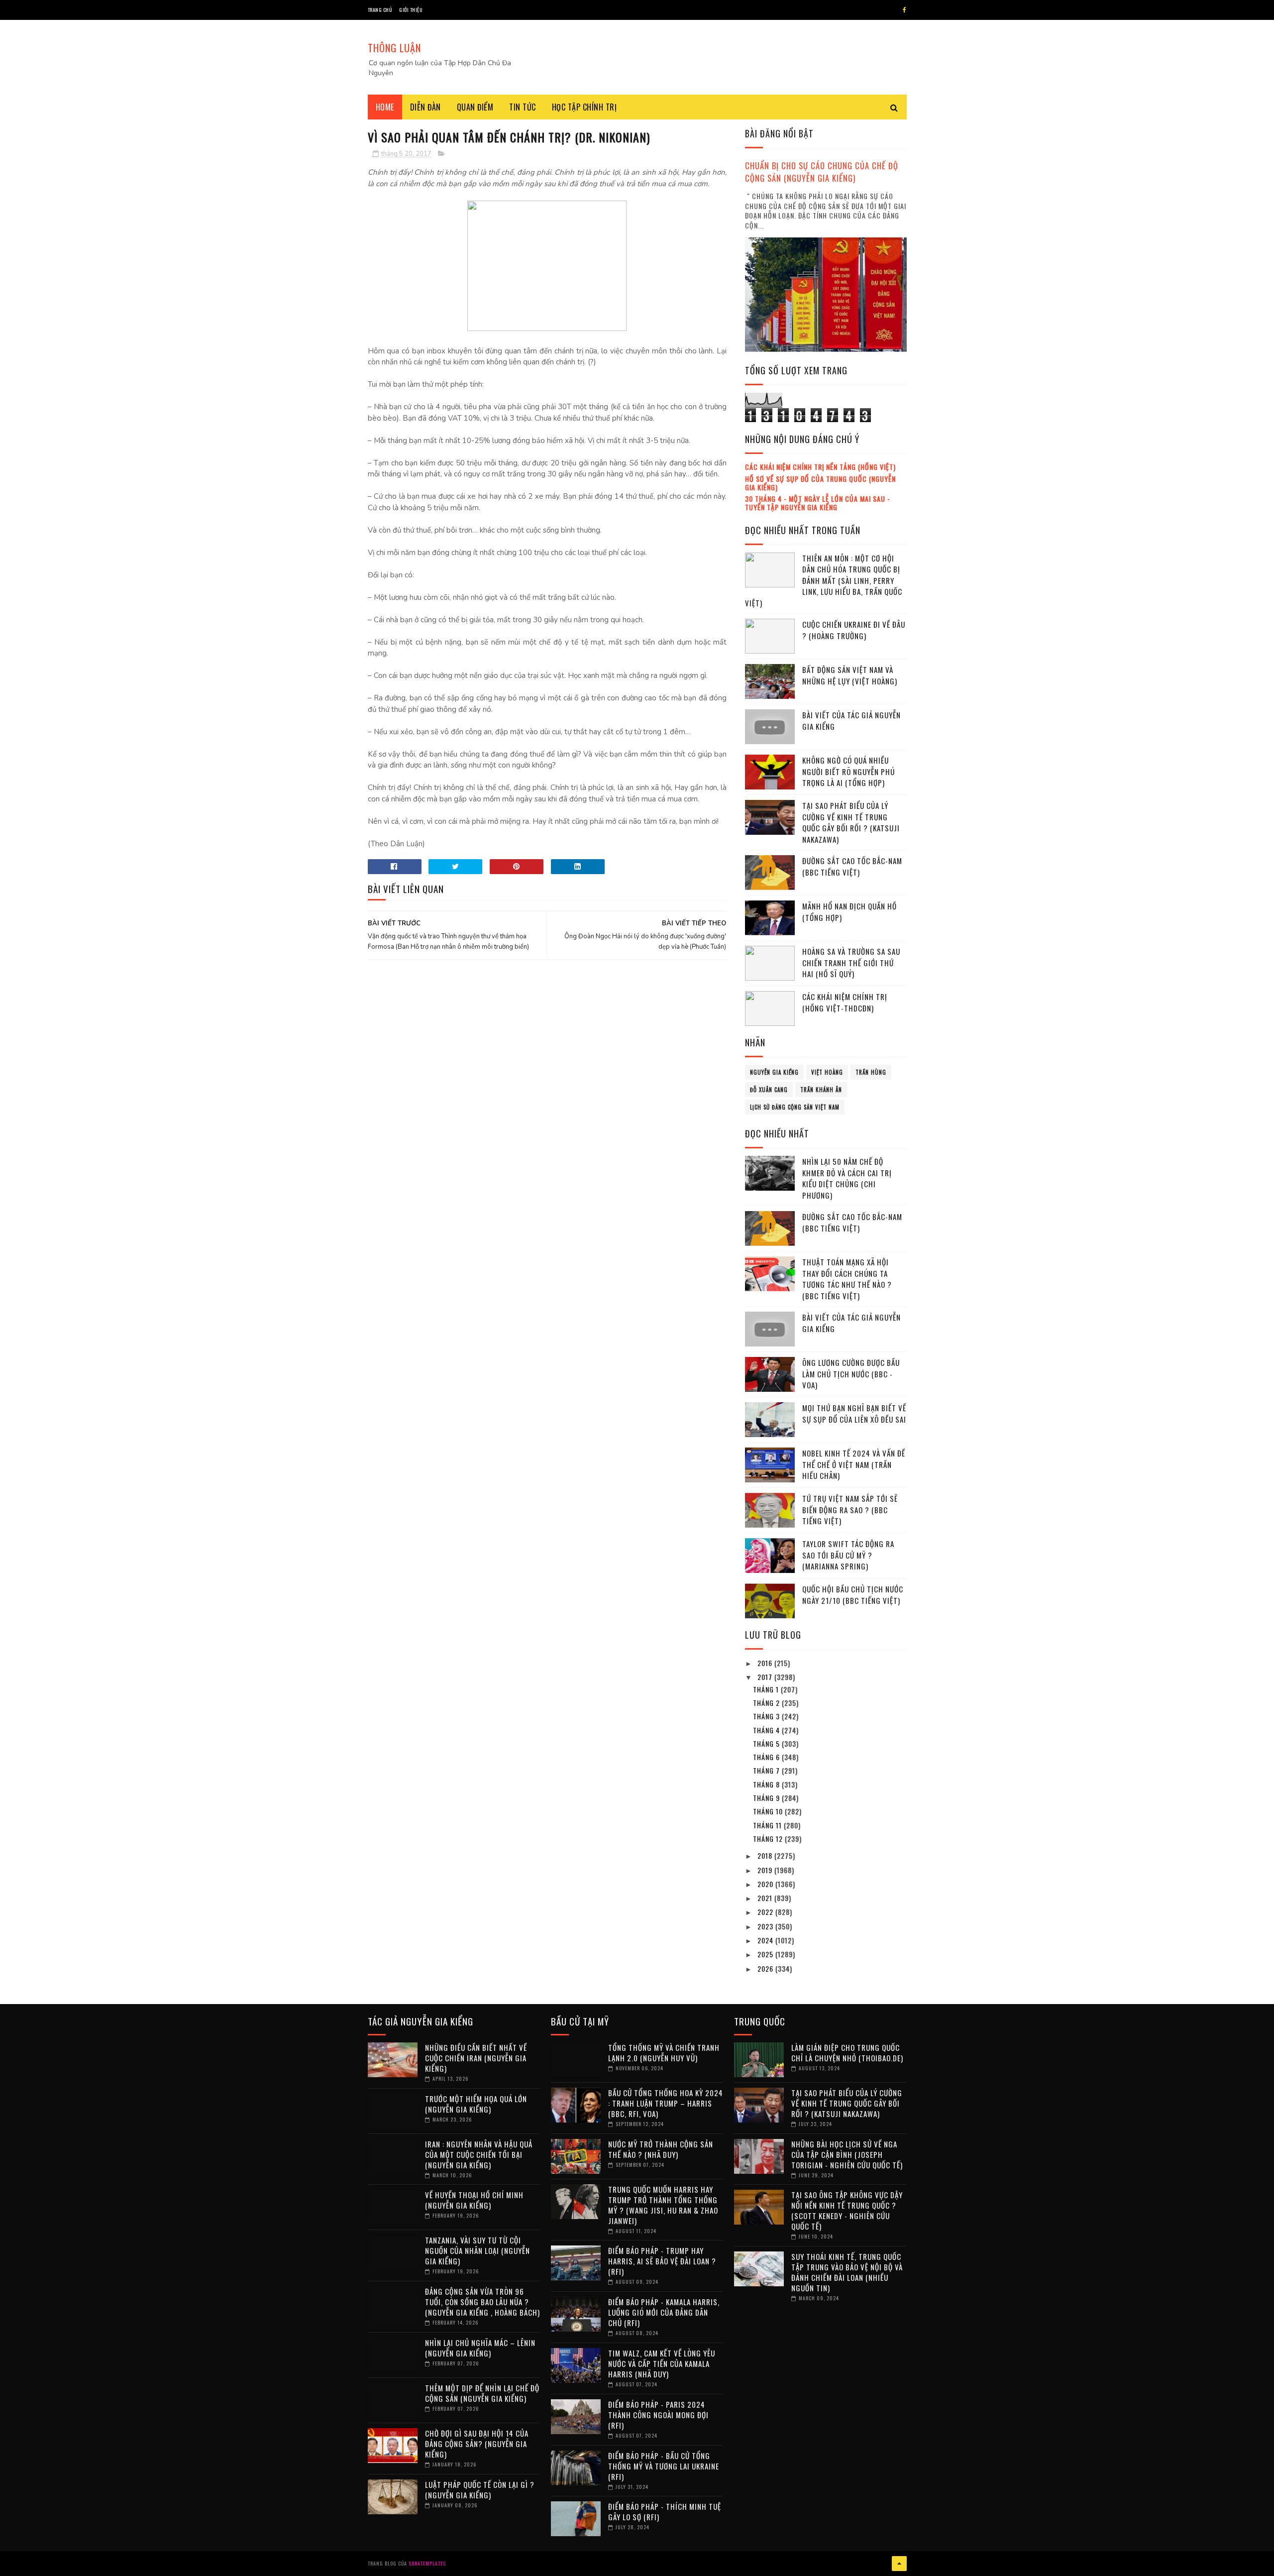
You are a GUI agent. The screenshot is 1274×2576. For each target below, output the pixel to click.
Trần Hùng (871, 1072)
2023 (766, 1926)
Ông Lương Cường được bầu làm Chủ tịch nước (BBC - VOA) (851, 1374)
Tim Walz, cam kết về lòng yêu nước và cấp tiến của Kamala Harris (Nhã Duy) (662, 2363)
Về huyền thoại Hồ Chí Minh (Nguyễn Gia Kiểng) (474, 2200)
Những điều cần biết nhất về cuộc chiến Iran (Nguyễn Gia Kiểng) (476, 2058)
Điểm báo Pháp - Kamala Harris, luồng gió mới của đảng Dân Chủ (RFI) (664, 2312)
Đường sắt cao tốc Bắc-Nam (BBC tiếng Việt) (852, 866)
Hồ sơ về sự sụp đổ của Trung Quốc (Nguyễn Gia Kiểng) (820, 483)
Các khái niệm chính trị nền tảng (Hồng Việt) (820, 467)
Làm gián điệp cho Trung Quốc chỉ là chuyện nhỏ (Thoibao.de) (847, 2053)
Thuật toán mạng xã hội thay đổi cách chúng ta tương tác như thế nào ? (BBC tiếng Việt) (847, 1279)
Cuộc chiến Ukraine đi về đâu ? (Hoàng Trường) (854, 630)
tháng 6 (767, 1757)
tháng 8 (767, 1784)
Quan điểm (475, 107)
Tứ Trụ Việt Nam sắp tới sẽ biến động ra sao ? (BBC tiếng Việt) (850, 1510)
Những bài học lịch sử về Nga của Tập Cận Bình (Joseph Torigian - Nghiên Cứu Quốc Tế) (847, 2154)
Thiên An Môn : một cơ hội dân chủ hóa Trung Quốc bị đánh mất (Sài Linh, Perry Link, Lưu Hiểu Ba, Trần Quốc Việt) (824, 580)
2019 (766, 1870)
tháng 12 (769, 1839)
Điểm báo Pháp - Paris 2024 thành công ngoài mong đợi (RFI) (658, 2415)
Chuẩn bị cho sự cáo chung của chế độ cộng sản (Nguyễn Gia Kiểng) (822, 172)
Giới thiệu (411, 10)
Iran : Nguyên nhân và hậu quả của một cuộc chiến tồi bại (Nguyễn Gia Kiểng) (479, 2154)
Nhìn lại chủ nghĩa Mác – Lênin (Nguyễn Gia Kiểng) (480, 2348)
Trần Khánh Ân (821, 1090)
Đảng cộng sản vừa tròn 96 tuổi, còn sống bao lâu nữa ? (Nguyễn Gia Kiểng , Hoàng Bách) (482, 2302)
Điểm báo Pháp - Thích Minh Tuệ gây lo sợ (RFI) (665, 2512)
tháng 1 (767, 1689)
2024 (766, 1940)
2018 (766, 1855)
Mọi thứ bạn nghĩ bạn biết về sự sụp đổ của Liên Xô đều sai (854, 1413)
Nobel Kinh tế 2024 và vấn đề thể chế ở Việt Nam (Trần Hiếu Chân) (854, 1464)
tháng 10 (769, 1811)
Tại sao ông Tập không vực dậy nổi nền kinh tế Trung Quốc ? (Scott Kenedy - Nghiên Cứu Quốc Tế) (847, 2210)
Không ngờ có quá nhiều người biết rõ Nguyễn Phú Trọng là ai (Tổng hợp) (849, 771)
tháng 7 (767, 1770)
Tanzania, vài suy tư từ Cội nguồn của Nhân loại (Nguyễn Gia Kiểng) (478, 2250)
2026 (766, 1968)
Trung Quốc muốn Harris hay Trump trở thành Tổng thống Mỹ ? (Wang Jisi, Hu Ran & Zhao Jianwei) (663, 2205)
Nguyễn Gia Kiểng (774, 1072)
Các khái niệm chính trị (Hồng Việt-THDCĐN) (845, 1002)
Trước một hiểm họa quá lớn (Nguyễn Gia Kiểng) (476, 2104)
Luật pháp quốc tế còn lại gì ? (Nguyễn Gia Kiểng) (480, 2490)
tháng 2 (767, 1703)
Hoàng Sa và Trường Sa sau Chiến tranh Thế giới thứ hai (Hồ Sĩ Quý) (851, 962)
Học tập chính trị (584, 107)
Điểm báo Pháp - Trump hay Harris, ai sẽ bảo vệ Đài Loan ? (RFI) (662, 2261)
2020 (766, 1884)
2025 (766, 1954)
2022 (766, 1912)
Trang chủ (380, 10)
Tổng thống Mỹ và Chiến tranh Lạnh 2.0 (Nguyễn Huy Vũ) (664, 2053)
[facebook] (904, 10)
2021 (766, 1898)
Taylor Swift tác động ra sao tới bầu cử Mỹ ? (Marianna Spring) (848, 1555)
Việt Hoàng (827, 1072)
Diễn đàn (425, 107)
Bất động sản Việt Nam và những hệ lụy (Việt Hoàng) (850, 675)
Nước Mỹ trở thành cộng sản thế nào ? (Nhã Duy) (661, 2149)
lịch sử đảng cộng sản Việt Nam (795, 1107)
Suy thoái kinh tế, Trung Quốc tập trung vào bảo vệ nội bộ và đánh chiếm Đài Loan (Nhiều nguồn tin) (847, 2272)
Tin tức (523, 107)
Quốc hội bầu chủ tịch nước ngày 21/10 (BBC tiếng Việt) (853, 1595)
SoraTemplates (427, 2563)
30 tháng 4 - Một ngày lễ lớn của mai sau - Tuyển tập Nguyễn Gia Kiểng (818, 503)
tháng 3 (767, 1716)
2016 (766, 1663)
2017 (766, 1677)
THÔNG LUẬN (394, 48)
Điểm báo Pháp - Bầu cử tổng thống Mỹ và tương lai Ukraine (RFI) (664, 2466)
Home (385, 107)
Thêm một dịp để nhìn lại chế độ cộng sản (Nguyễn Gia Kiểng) (482, 2393)
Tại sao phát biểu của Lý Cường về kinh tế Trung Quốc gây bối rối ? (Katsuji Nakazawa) (851, 822)
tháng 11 (768, 1825)
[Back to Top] (899, 2564)
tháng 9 (767, 1798)
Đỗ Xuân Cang (769, 1090)
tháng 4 (767, 1730)
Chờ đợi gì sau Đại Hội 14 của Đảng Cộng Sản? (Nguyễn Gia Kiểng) (477, 2444)
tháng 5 (767, 1743)
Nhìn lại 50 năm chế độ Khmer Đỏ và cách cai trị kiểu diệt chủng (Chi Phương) (847, 1178)
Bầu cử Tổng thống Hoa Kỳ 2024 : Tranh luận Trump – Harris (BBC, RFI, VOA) (666, 2103)
